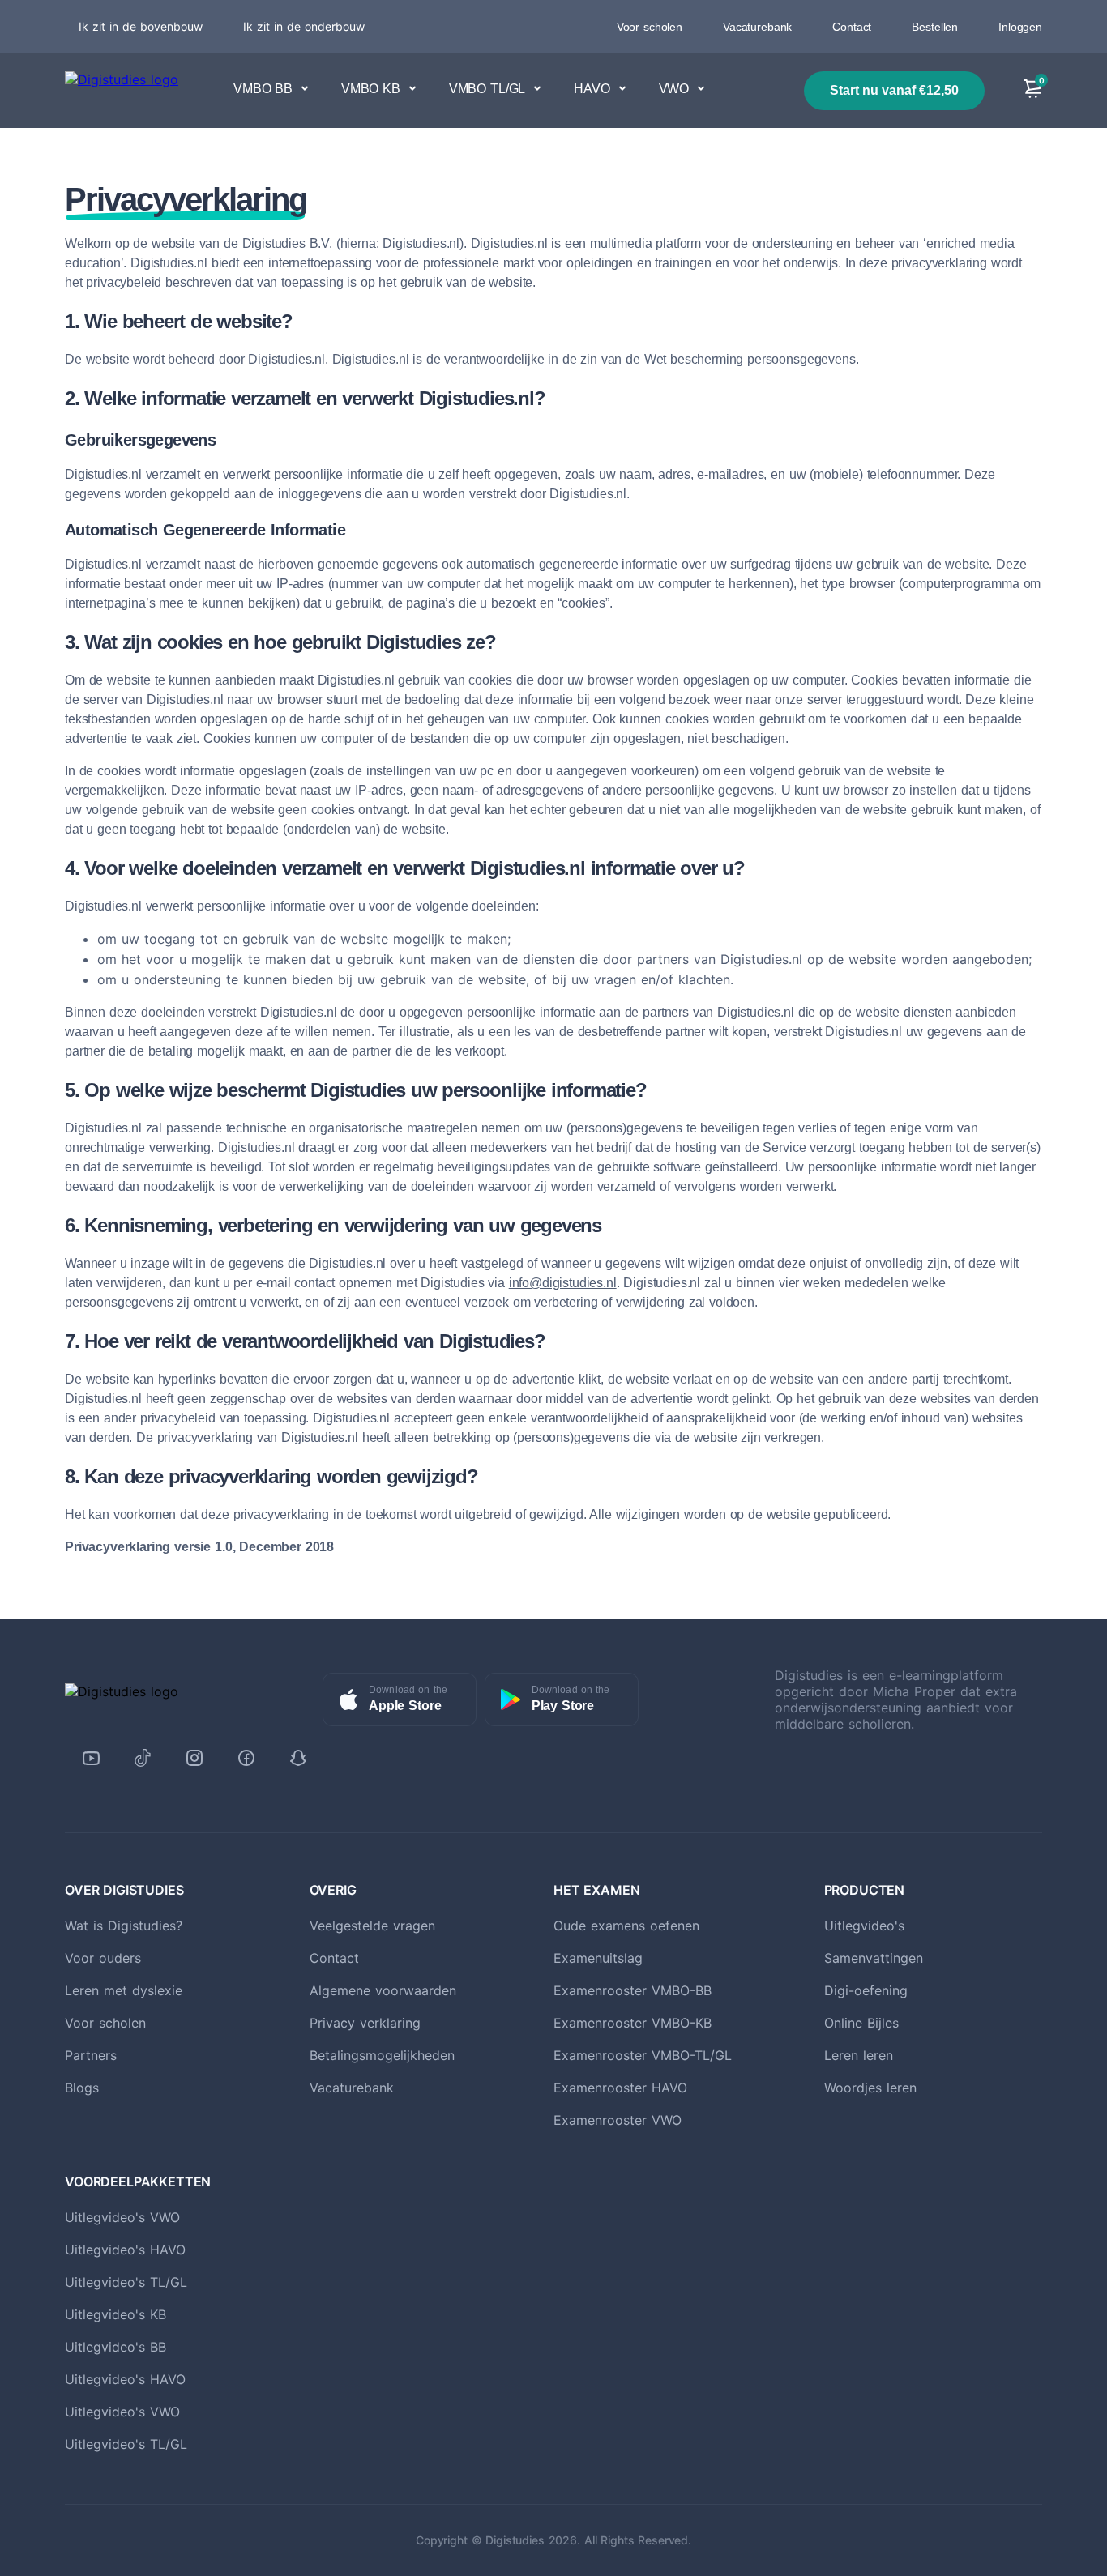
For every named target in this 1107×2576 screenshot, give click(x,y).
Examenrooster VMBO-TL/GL (643, 2055)
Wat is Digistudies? (124, 1926)
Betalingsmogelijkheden (382, 2055)
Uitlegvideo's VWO (122, 2217)
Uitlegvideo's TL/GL (126, 2282)
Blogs (82, 2088)
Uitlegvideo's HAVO (125, 2250)
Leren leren (859, 2055)
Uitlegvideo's (864, 1926)
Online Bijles (861, 2023)
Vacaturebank (757, 27)
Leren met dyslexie (124, 1990)
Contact (852, 27)
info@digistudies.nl (563, 1283)
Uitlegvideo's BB (115, 2347)
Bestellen (935, 27)
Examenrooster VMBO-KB (633, 2023)
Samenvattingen (874, 1958)
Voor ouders (103, 1958)
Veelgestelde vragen (372, 1926)
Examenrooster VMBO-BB (633, 1990)
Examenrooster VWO (618, 2120)
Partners (91, 2055)
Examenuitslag (598, 1958)
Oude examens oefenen (626, 1926)
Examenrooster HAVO (620, 2088)
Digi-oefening (866, 1990)
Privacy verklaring (365, 2023)
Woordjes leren (870, 2088)
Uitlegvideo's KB (115, 2314)
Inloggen (1020, 27)
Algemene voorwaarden (383, 1990)
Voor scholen (650, 27)
